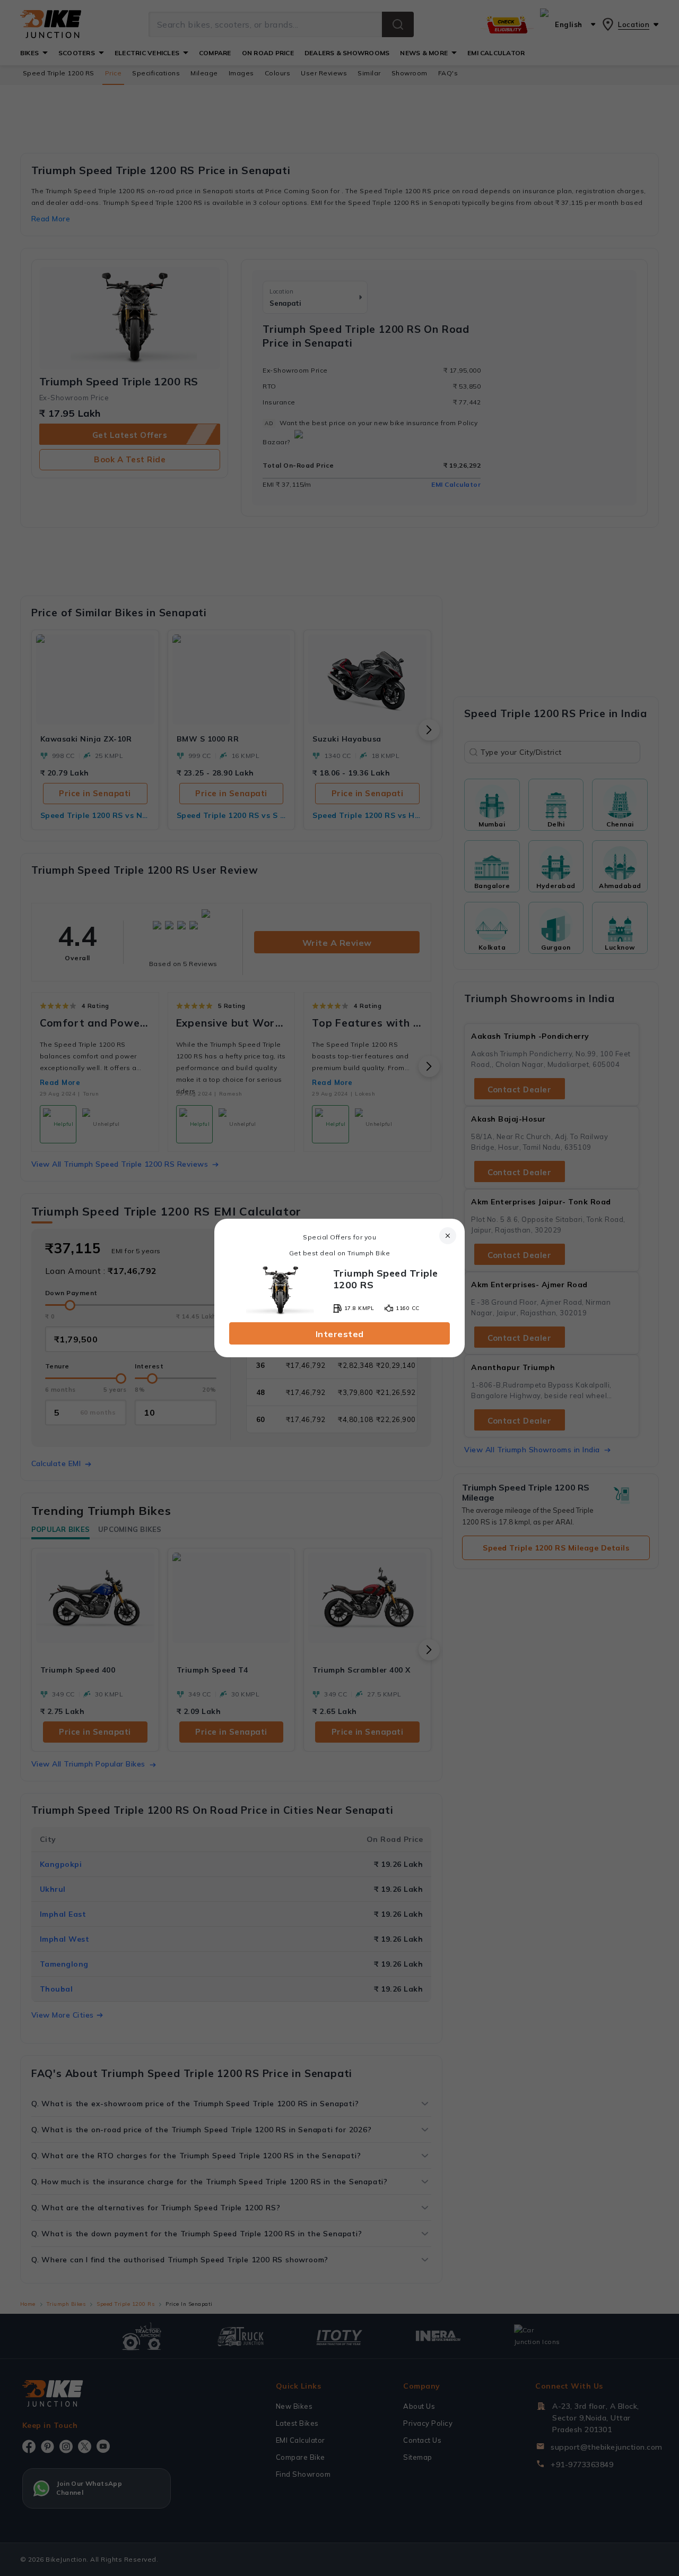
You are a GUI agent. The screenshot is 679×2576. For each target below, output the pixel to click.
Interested (340, 1334)
